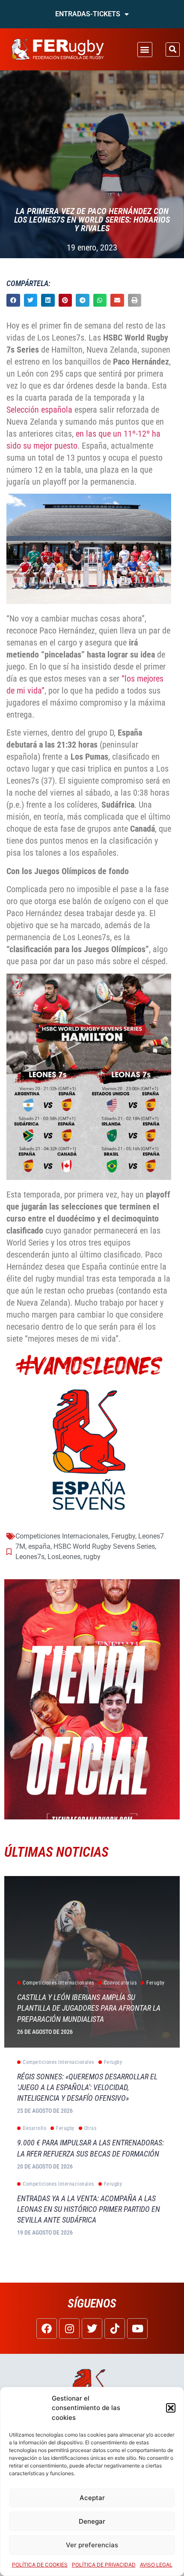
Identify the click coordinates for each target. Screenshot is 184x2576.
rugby (92, 1557)
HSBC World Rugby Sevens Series (104, 1546)
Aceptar (92, 2498)
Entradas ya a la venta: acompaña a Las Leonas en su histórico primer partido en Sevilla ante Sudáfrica (89, 2209)
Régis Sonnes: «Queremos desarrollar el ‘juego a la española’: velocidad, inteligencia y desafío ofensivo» (87, 2087)
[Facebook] (47, 2329)
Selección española (39, 410)
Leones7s (30, 1557)
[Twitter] (92, 2329)
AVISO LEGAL (156, 2565)
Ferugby (123, 1536)
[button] (171, 2408)
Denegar (92, 2521)
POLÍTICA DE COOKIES (40, 2565)
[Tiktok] (115, 2329)
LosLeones (64, 1557)
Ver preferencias (92, 2545)
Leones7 (151, 1536)
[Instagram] (69, 2329)
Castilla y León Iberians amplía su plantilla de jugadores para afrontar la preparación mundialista (89, 2008)
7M (20, 1546)
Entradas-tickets (88, 14)
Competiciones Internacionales (62, 1536)
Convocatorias (120, 1983)
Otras (91, 2128)
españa (39, 1546)
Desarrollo (34, 2128)
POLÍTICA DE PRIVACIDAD (104, 2565)
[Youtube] (137, 2329)
